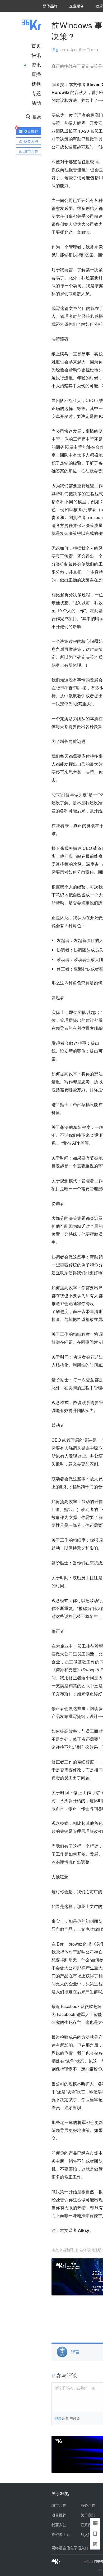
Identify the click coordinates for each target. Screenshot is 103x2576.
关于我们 (88, 2515)
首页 (36, 45)
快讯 (36, 55)
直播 (36, 74)
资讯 (36, 64)
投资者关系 (61, 2534)
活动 (36, 102)
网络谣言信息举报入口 (70, 2548)
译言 (55, 50)
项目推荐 (59, 2515)
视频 (36, 83)
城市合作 (59, 2505)
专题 (36, 93)
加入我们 (88, 2534)
